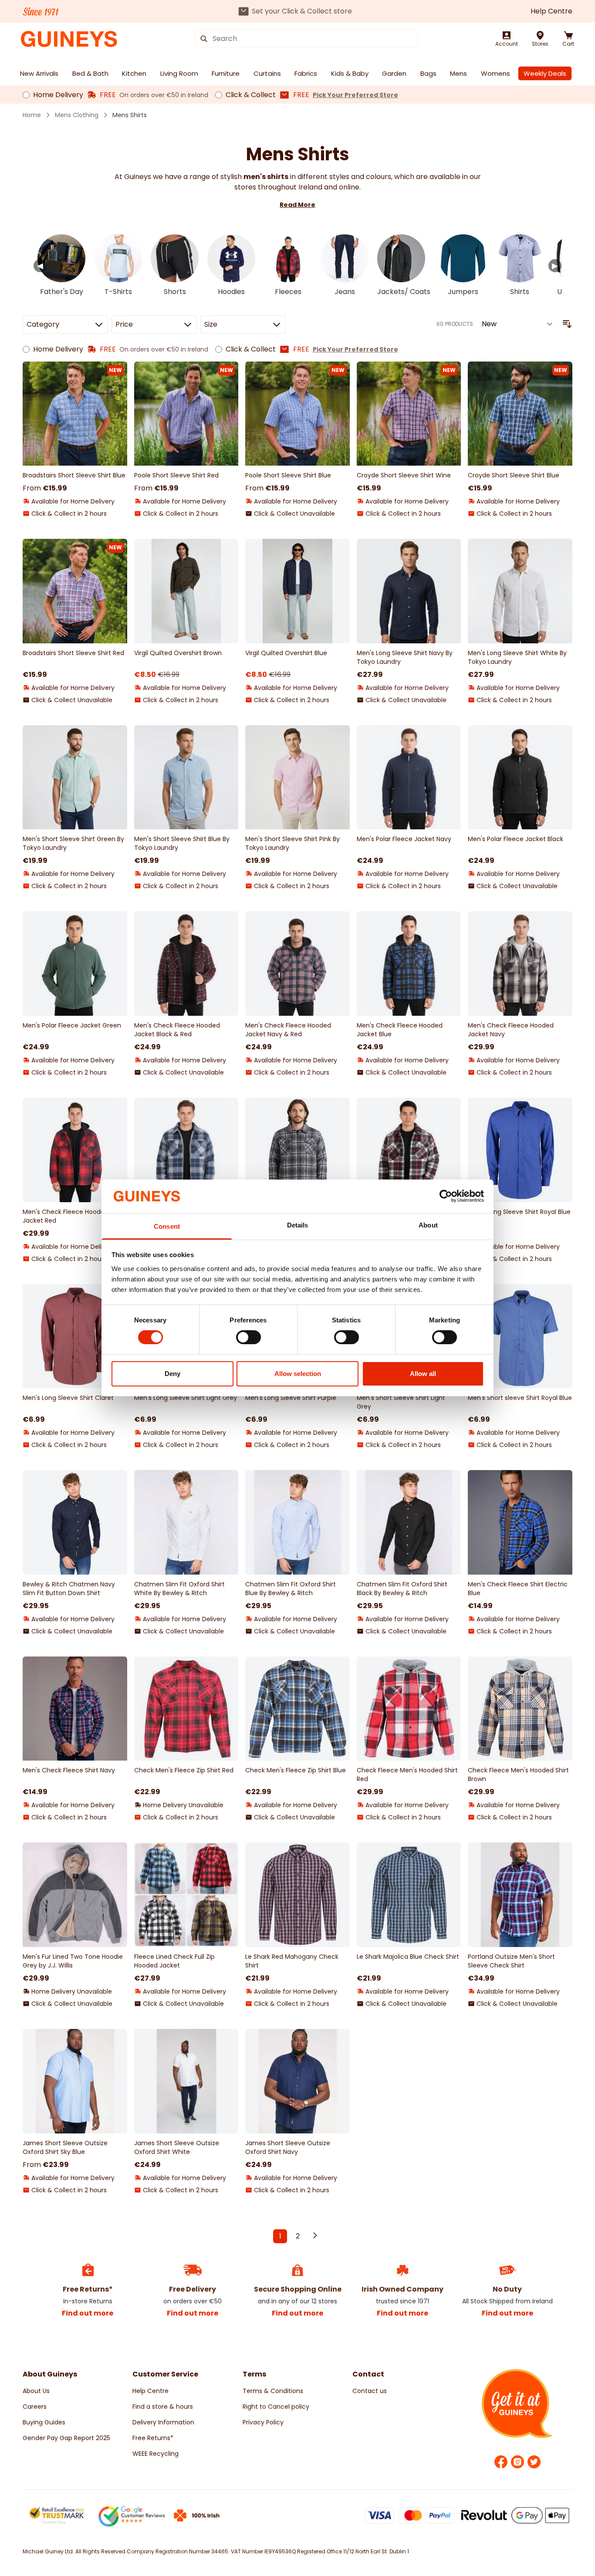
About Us (36, 2391)
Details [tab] (298, 1225)
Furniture (226, 73)
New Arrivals (39, 73)
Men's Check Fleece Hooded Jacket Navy (511, 1030)
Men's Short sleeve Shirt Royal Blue (520, 1398)
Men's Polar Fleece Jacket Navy (404, 839)
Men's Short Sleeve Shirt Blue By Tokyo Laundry (182, 843)
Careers (35, 2407)
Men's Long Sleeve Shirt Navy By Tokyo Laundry (405, 657)
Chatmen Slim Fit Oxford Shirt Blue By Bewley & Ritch (291, 1589)
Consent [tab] (167, 1226)
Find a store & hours (163, 2407)
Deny (172, 1374)
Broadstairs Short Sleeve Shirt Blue (74, 475)
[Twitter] (534, 2462)
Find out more (88, 2313)
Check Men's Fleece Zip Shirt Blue (296, 1770)
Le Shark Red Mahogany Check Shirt (292, 1961)
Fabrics (306, 73)
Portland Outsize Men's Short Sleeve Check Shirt (511, 1961)
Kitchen (134, 73)
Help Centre (551, 11)
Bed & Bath (90, 73)
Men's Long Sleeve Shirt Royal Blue (519, 1212)
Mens (458, 73)
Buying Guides (44, 2422)
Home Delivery (58, 95)
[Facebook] (501, 2462)
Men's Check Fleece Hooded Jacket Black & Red (177, 1030)
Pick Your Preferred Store (355, 95)
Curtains (267, 73)
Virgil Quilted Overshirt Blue (286, 653)
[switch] (248, 1337)
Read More (297, 205)
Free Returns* (153, 2438)
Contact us (370, 2391)
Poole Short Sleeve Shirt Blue (288, 475)
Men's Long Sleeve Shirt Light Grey (186, 1398)
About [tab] (428, 1225)
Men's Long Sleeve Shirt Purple (291, 1398)
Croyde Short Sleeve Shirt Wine (404, 475)
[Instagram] (517, 2462)
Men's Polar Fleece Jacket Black (516, 839)
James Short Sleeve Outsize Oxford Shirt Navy (288, 2147)
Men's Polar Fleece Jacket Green (72, 1025)
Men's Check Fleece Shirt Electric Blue (518, 1589)
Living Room (179, 73)
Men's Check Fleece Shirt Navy (69, 1770)
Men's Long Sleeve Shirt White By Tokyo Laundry (517, 657)
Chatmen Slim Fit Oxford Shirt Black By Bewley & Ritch (402, 1589)
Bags (428, 73)
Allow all (423, 1374)
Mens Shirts (130, 115)
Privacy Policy (263, 2422)
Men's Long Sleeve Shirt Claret (68, 1398)
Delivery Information (163, 2422)
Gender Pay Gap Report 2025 (66, 2438)
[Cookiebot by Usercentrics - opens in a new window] (446, 1196)
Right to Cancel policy (276, 2407)
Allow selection (298, 1374)
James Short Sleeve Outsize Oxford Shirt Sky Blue (65, 2147)
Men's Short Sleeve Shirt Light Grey (401, 1402)
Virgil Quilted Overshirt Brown (178, 653)
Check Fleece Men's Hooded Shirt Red (407, 1775)
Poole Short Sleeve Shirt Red (176, 475)
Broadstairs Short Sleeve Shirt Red (73, 653)
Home (32, 115)
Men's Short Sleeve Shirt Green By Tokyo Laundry (73, 843)
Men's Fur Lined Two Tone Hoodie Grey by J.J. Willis (73, 1961)
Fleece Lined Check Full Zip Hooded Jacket (174, 1961)
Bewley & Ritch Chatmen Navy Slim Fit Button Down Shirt (69, 1589)
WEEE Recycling (156, 2454)
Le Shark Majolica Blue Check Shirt (408, 1957)
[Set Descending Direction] (567, 324)
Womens (495, 73)
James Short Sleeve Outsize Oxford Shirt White (177, 2147)
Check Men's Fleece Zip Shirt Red (184, 1770)
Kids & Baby (350, 73)
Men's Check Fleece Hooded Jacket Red (66, 1216)
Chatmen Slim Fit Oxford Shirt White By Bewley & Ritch (179, 1589)
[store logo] (69, 39)
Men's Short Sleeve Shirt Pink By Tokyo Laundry (292, 843)
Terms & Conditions (273, 2391)
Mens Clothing (77, 115)
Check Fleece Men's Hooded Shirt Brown (518, 1775)
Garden (394, 73)
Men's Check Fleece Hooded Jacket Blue (400, 1030)
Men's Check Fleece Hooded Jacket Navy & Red (288, 1030)
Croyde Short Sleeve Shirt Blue (514, 475)
